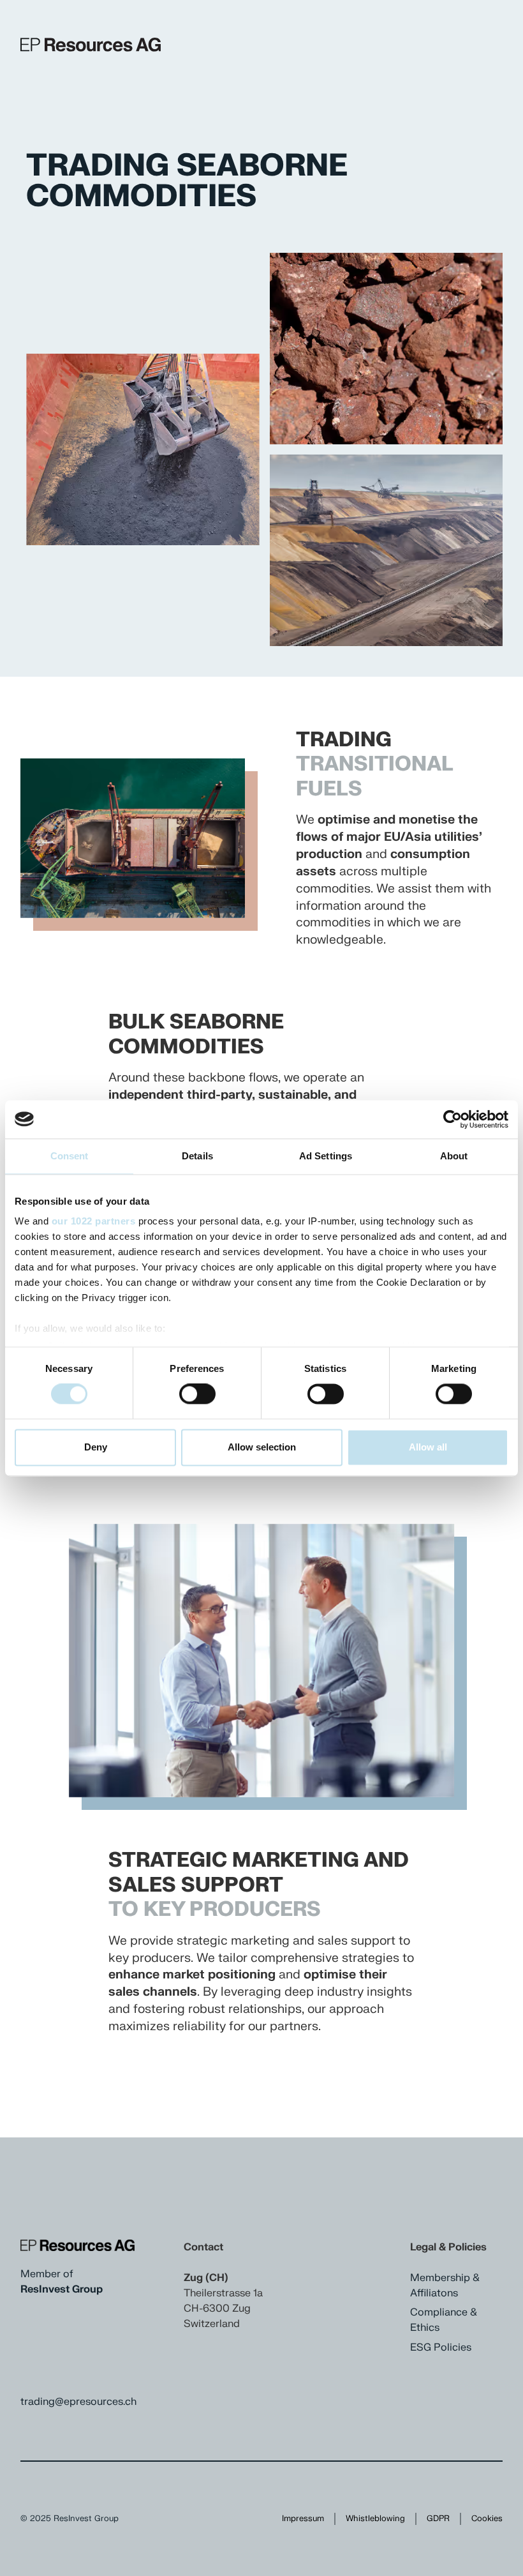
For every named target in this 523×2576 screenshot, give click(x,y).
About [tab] (454, 1156)
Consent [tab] (70, 1156)
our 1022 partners (94, 1221)
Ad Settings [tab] (326, 1156)
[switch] (197, 1394)
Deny (96, 1447)
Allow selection (262, 1447)
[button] (52, 449)
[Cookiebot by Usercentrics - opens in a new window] (453, 1119)
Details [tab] (197, 1156)
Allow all (428, 1447)
